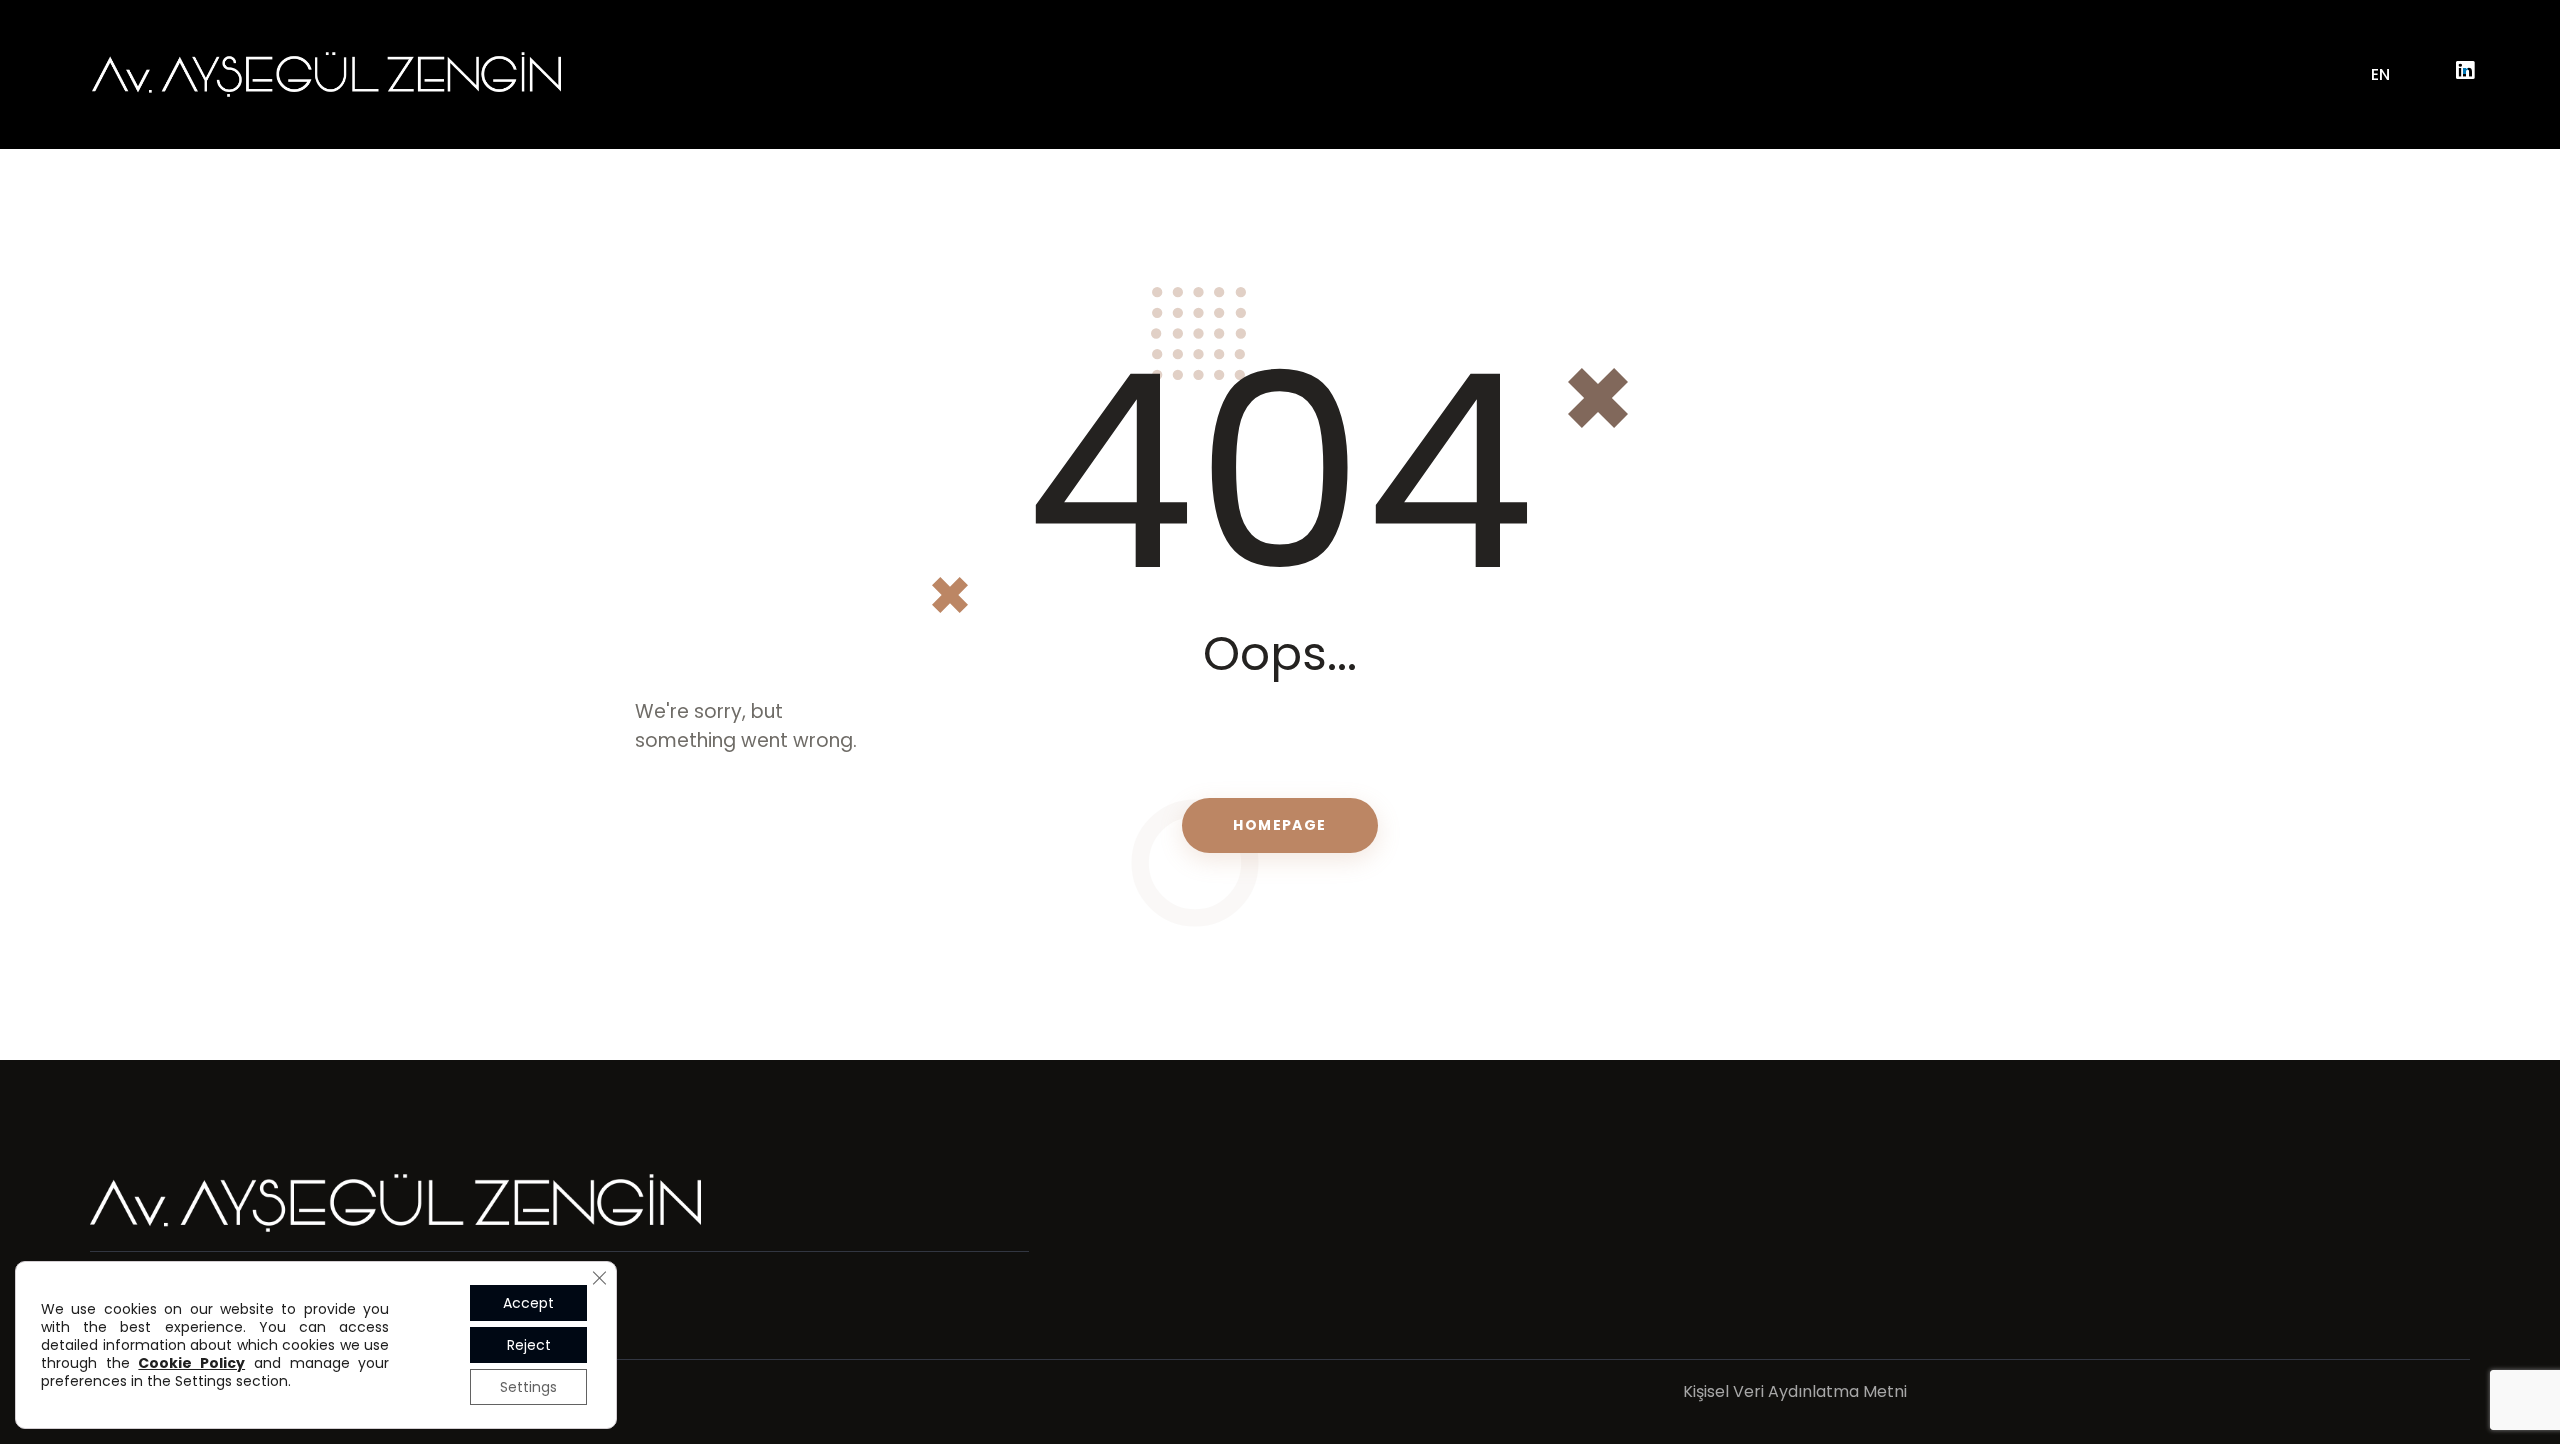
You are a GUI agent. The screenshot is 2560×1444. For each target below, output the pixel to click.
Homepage (1279, 825)
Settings (528, 1387)
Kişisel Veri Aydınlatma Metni (1795, 1391)
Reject (529, 1345)
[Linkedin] (2465, 71)
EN (2380, 74)
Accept (528, 1303)
